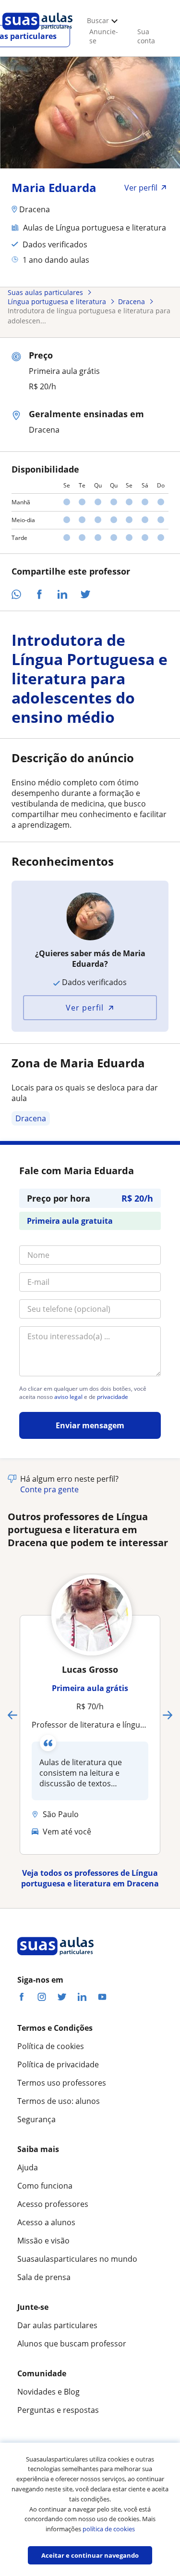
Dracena (31, 1118)
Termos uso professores (62, 2083)
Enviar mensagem (90, 1425)
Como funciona (45, 2186)
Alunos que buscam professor (72, 2344)
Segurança (36, 2119)
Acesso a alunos (46, 2222)
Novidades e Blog (48, 2392)
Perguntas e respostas (58, 2410)
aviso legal (68, 1397)
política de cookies (109, 2529)
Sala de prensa (44, 2277)
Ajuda (28, 2167)
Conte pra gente (49, 1489)
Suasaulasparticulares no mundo (77, 2259)
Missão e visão (43, 2241)
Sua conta (146, 36)
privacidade (113, 1397)
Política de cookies (51, 2046)
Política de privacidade (58, 2064)
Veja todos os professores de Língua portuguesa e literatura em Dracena (90, 1878)
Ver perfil (85, 1008)
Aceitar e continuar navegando (90, 2555)
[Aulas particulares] (37, 32)
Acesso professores (53, 2204)
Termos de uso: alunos (59, 2101)
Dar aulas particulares (57, 2325)
